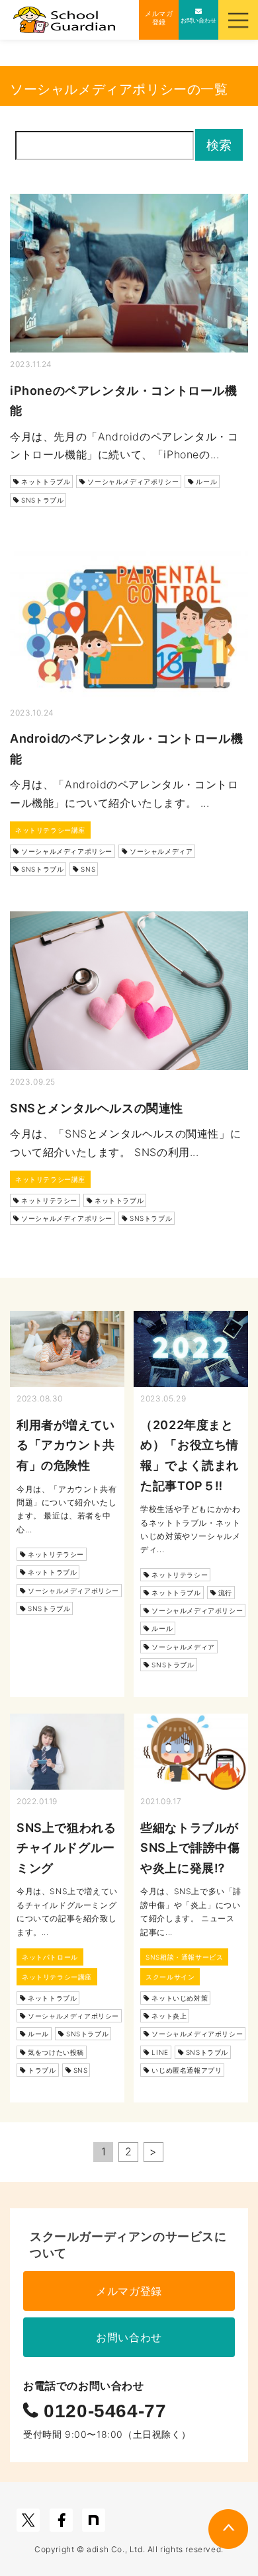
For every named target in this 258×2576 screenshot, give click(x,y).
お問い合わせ (129, 2337)
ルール (206, 481)
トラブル (42, 2070)
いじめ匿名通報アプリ (187, 2070)
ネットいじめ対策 (180, 1998)
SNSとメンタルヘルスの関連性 (97, 1108)
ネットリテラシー (49, 1200)
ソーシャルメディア (161, 851)
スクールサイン (170, 1977)
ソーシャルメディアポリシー (133, 481)
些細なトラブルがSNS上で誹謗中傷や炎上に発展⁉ (190, 1848)
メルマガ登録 (129, 2291)
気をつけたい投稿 (56, 2052)
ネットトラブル (46, 481)
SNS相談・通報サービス (184, 1957)
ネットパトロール (50, 1957)
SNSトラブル (42, 500)
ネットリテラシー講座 (50, 830)
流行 (225, 1593)
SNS (88, 869)
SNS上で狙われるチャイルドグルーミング (66, 1848)
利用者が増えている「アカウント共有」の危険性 (66, 1445)
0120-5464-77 (103, 2411)
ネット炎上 (169, 2016)
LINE (160, 2052)
